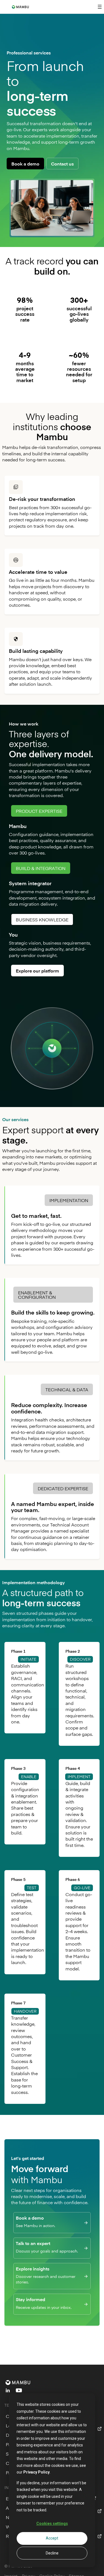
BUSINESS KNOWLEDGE (42, 919)
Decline (52, 2553)
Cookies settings (52, 2524)
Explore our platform (37, 971)
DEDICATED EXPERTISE (63, 1488)
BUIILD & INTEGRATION (41, 868)
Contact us (62, 164)
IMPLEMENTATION (69, 1200)
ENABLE (29, 1777)
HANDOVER (25, 2011)
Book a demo (25, 164)
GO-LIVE (82, 1888)
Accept (52, 2538)
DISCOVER (80, 1659)
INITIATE (28, 1659)
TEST (32, 1888)
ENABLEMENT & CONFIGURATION (37, 1295)
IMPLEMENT (79, 1777)
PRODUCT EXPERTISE (39, 811)
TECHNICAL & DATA (67, 1389)
